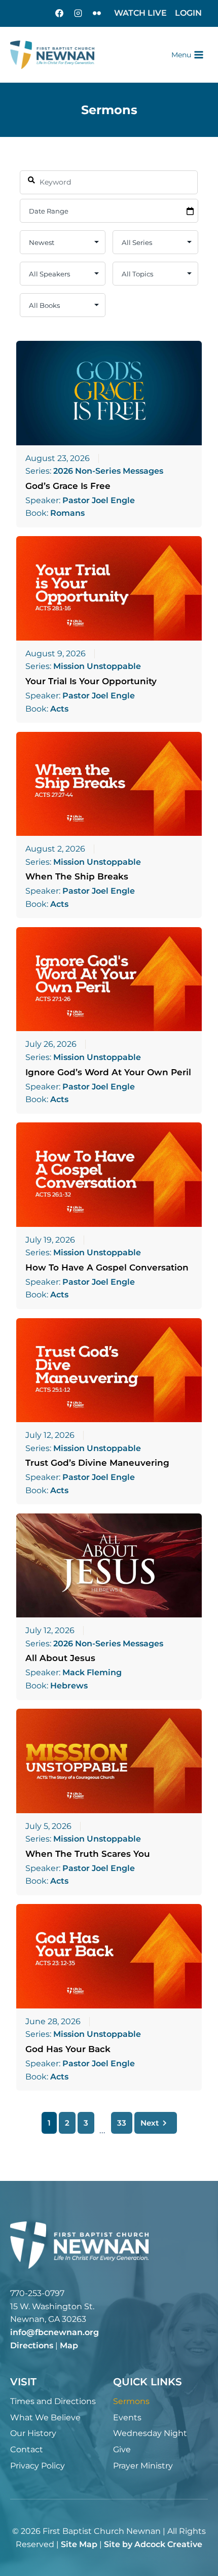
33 (122, 2123)
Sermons (131, 2401)
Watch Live (140, 13)
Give (122, 2449)
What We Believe (45, 2418)
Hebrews (69, 1686)
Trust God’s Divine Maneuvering (97, 1463)
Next (150, 2123)
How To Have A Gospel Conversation (107, 1267)
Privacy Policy (38, 2466)
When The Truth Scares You (88, 1854)
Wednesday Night (150, 2433)
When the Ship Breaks (77, 876)
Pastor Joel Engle (99, 501)
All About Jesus (60, 1658)
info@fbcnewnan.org (55, 2332)
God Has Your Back (68, 2049)
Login (188, 13)
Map (69, 2345)
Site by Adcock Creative (153, 2544)
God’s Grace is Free (68, 486)
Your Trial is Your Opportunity (91, 681)
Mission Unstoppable (97, 666)
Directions (32, 2345)
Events (127, 2418)
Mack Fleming (92, 1673)
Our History (33, 2433)
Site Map (79, 2544)
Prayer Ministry (143, 2466)
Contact (27, 2449)
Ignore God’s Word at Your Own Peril (108, 1072)
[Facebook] (59, 13)
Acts (59, 709)
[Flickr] (97, 13)
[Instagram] (78, 13)
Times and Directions (53, 2401)
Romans (67, 513)
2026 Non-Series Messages (108, 471)
